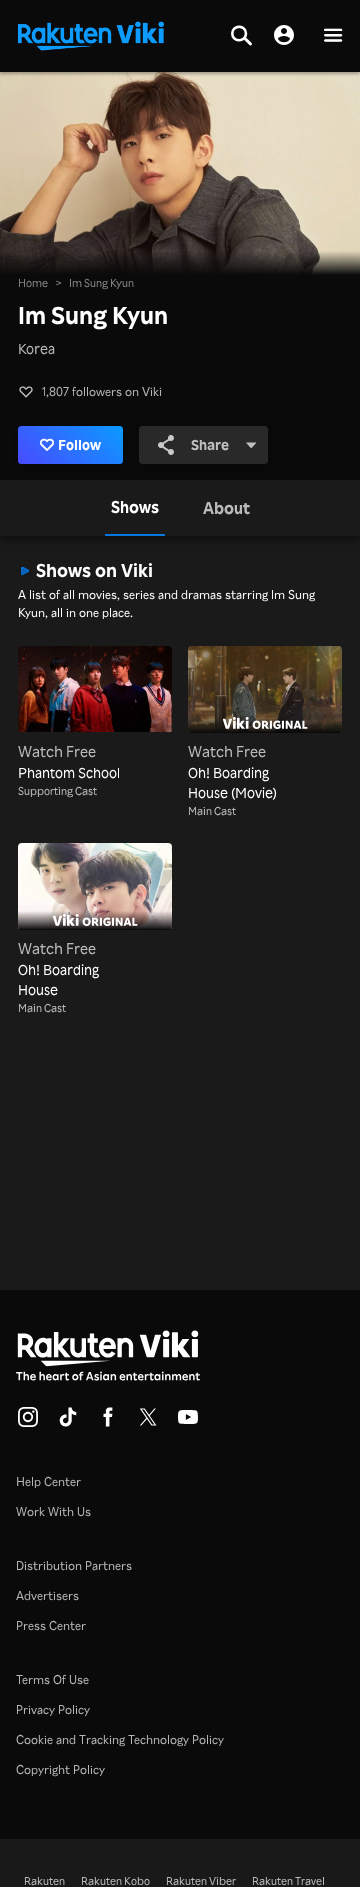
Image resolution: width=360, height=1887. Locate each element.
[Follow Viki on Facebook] (108, 1423)
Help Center (48, 1481)
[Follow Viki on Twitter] (148, 1423)
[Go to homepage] (91, 34)
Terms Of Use (52, 1679)
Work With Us (53, 1511)
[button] (333, 36)
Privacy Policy (53, 1709)
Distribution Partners (74, 1565)
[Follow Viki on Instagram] (28, 1423)
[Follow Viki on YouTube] (188, 1423)
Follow (79, 444)
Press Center (51, 1625)
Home (33, 283)
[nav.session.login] (284, 36)
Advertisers (47, 1595)
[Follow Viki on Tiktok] (68, 1423)
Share (210, 444)
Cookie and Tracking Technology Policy (120, 1739)
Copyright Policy (60, 1769)
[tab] (135, 508)
